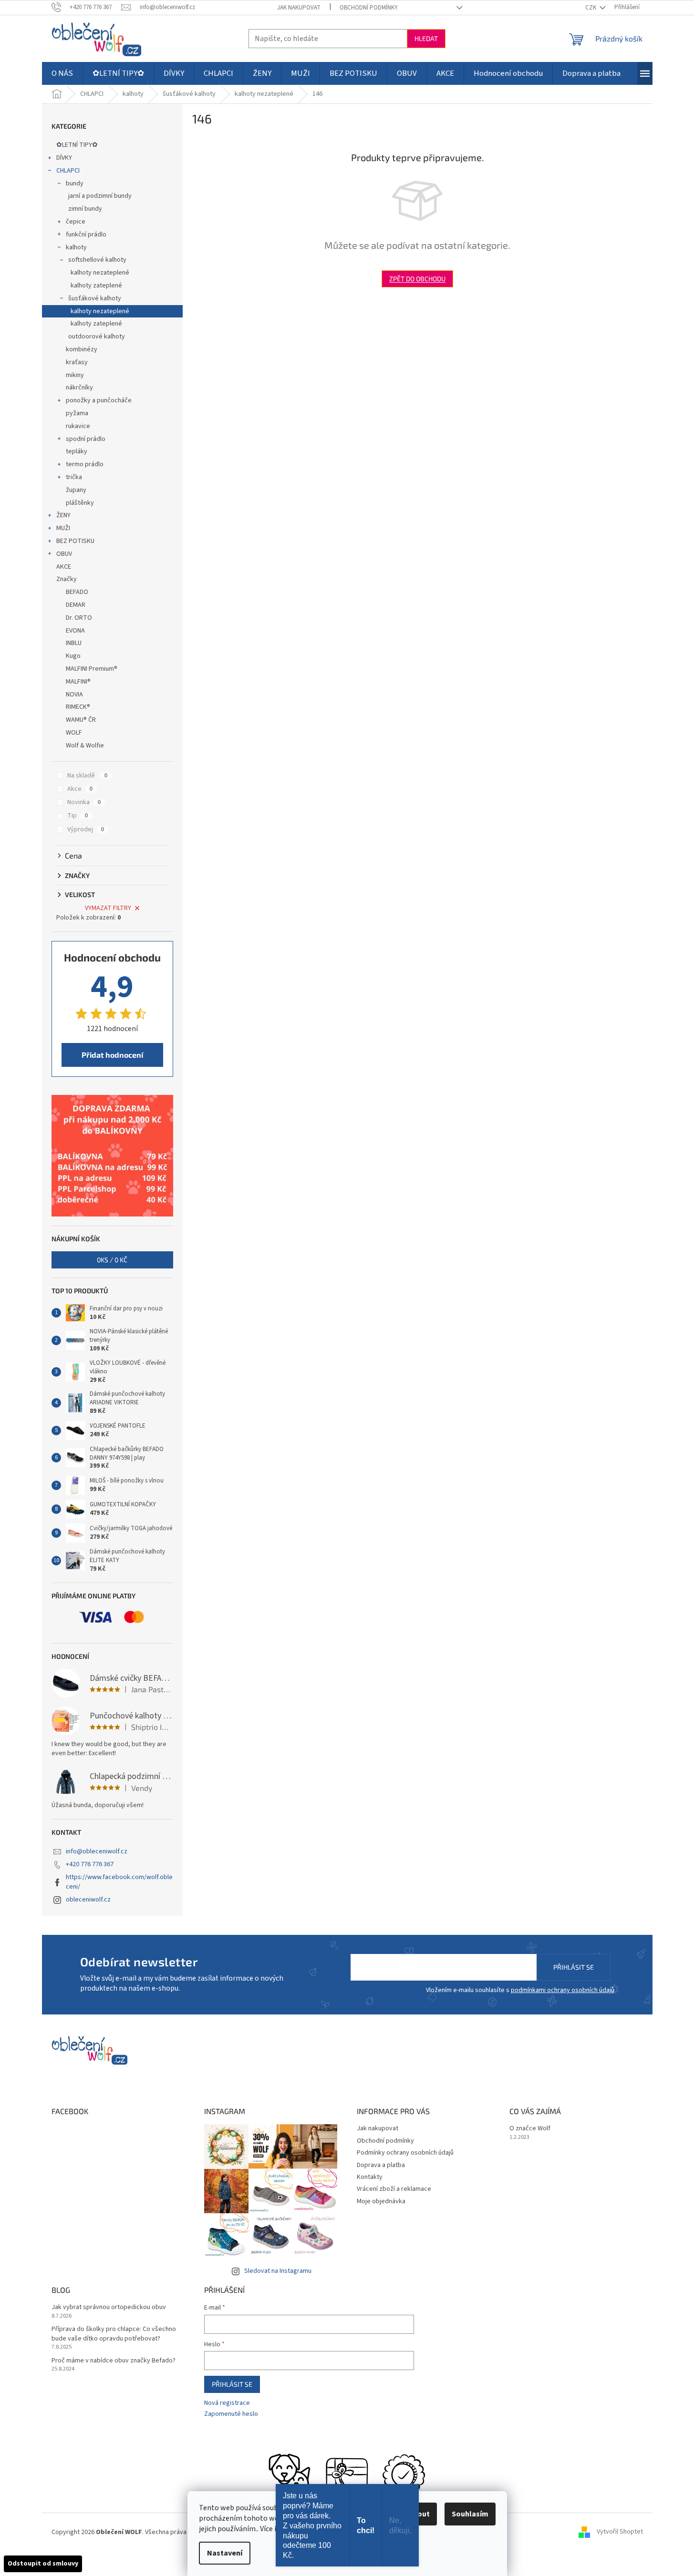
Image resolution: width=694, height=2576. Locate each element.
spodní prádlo (86, 439)
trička (74, 477)
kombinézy (82, 349)
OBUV (64, 554)
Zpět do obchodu (417, 279)
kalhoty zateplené (96, 286)
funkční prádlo (86, 235)
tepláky (77, 451)
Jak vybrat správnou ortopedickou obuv (109, 2307)
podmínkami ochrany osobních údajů (563, 1990)
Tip (78, 816)
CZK (591, 8)
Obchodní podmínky (369, 8)
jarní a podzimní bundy (100, 196)
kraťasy (77, 362)
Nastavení (225, 2553)
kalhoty (76, 247)
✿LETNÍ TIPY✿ (77, 145)
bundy (75, 184)
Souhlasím (470, 2514)
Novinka (84, 802)
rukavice (78, 426)
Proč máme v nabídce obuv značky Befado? (114, 2361)
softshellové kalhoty (97, 260)
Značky (67, 579)
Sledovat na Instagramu (278, 2271)
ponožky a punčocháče (99, 400)
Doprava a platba (381, 2165)
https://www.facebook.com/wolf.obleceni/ (119, 1882)
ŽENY (63, 515)
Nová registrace (227, 2403)
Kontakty (370, 2177)
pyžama (77, 413)
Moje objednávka (381, 2201)
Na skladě (87, 776)
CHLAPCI (68, 171)
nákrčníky (79, 388)
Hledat (426, 38)
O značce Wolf (530, 2129)
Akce (80, 789)
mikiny (75, 375)
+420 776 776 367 (90, 1864)
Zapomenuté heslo (231, 2414)
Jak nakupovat (299, 8)
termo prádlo (85, 464)
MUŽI (63, 528)
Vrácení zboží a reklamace (394, 2189)
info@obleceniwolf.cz (97, 1851)
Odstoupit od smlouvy (43, 2564)
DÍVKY (64, 158)
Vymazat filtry (108, 908)
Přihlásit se (574, 1967)
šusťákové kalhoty (95, 298)
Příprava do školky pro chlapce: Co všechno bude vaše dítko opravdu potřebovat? (114, 2334)
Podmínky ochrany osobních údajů (405, 2153)
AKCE (64, 567)
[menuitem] (62, 73)
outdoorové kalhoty (97, 337)
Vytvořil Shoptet (620, 2532)
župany (76, 490)
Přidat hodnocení (112, 1055)
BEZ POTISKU (75, 541)
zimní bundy (85, 209)
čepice (76, 222)
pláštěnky (80, 503)
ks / (112, 1260)
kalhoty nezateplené (100, 273)
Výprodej (86, 829)
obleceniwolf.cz (88, 1900)
